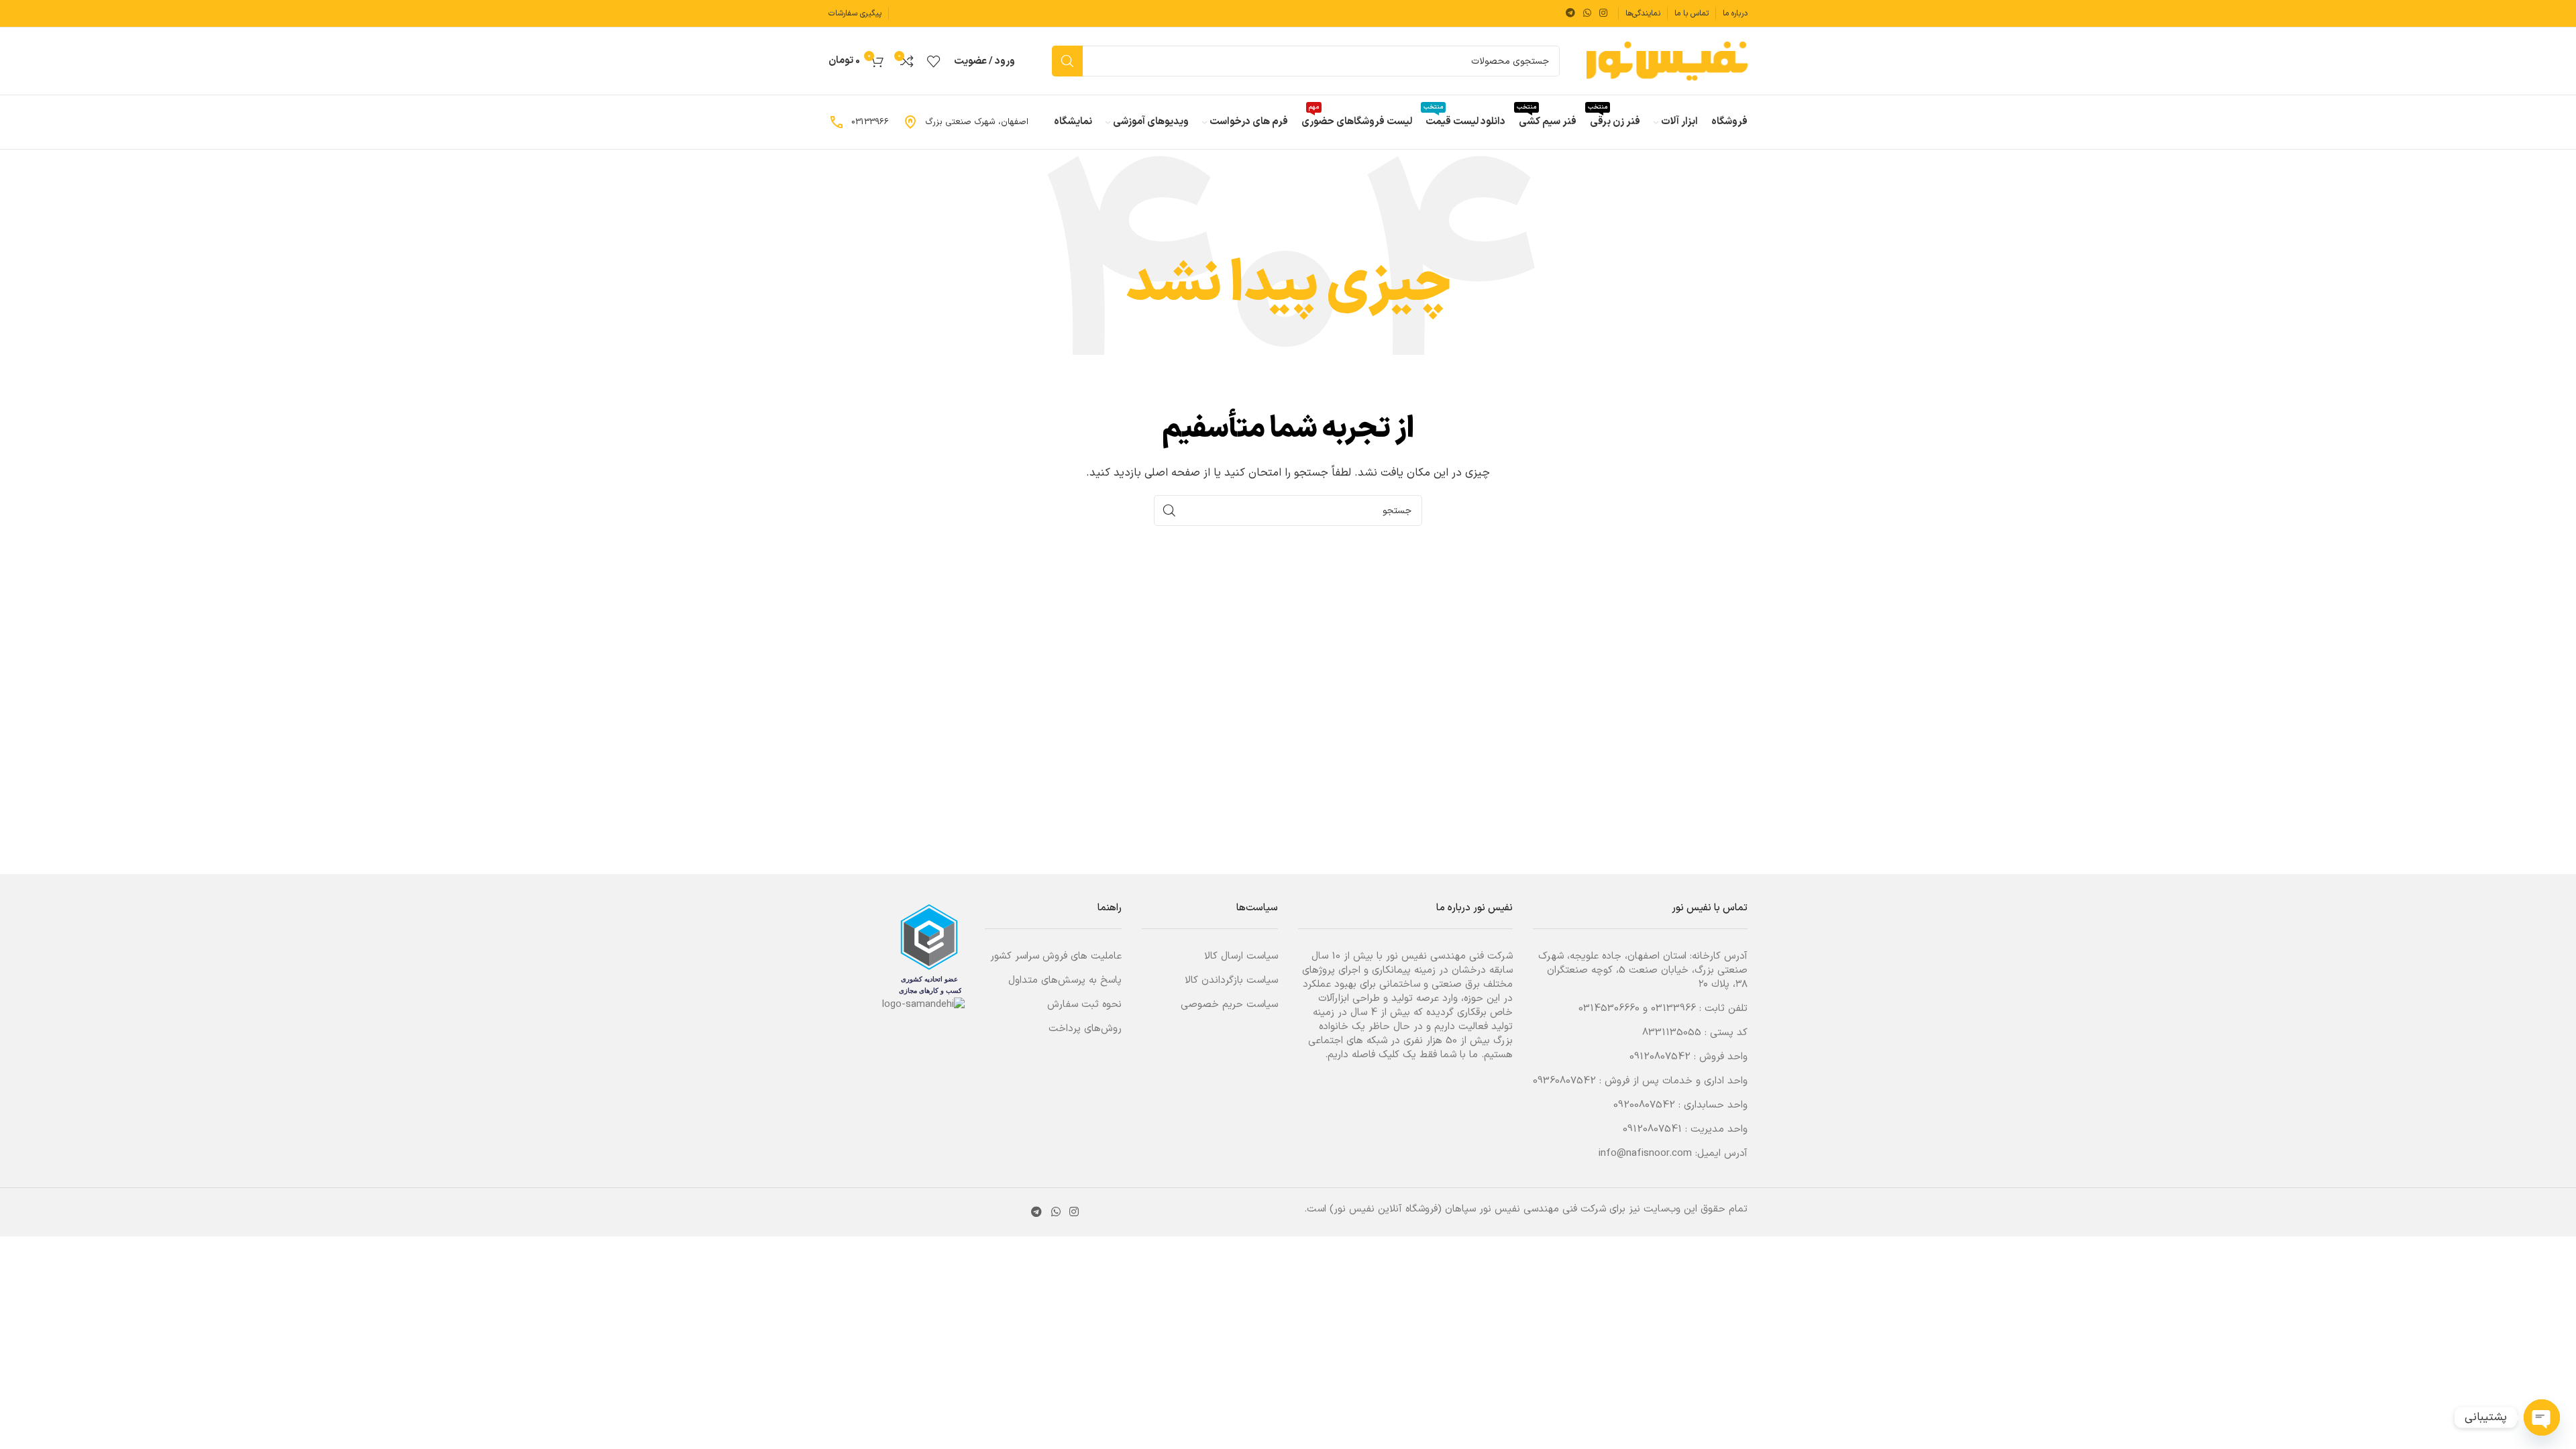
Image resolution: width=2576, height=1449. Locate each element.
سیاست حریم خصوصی (1229, 1005)
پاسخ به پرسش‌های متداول (1065, 980)
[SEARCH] (1067, 61)
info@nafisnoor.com (1645, 1153)
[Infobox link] (965, 122)
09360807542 (1564, 1081)
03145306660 (1609, 1009)
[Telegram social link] (1570, 14)
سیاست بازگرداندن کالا (1231, 980)
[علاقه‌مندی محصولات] (934, 61)
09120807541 (1652, 1129)
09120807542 (1660, 1057)
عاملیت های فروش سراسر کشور (1056, 956)
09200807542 (1644, 1105)
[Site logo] (1667, 61)
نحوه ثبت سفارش (1084, 1005)
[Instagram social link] (1603, 14)
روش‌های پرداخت (1085, 1029)
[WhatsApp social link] (1587, 14)
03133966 (1673, 1009)
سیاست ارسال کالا (1241, 956)
